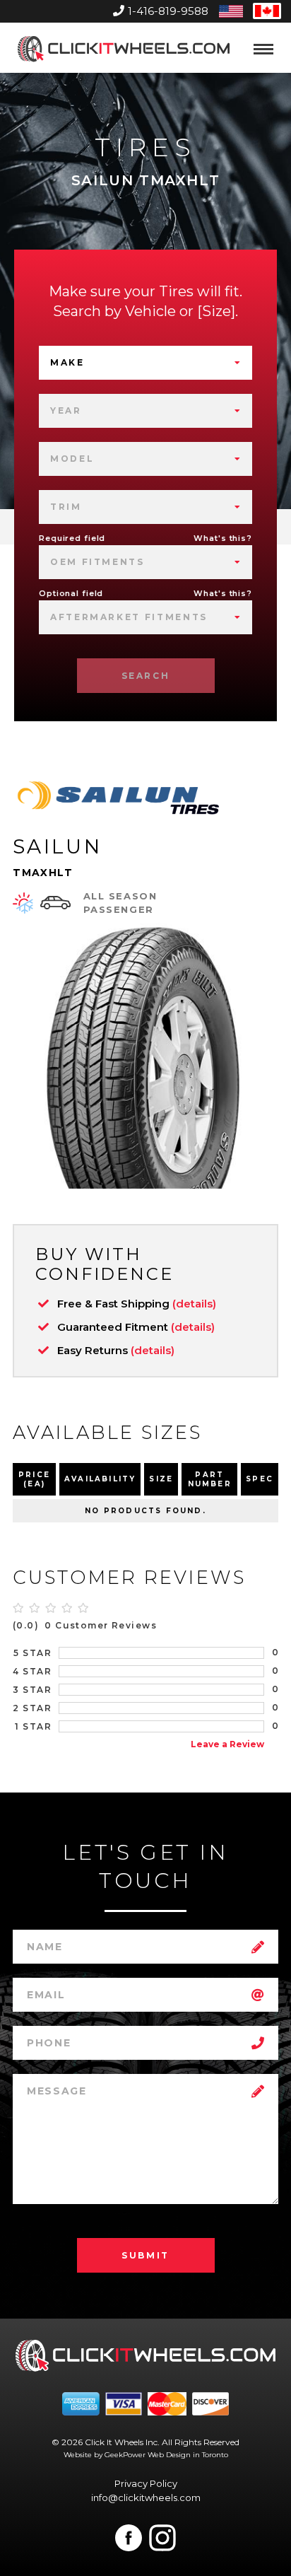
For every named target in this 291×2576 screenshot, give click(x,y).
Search (146, 676)
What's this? (223, 538)
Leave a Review (227, 1744)
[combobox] (145, 363)
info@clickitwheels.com (146, 2498)
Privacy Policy (146, 2483)
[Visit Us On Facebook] (129, 2538)
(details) (194, 1304)
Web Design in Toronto (188, 2455)
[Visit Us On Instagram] (162, 2538)
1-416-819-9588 (168, 11)
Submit (145, 2255)
